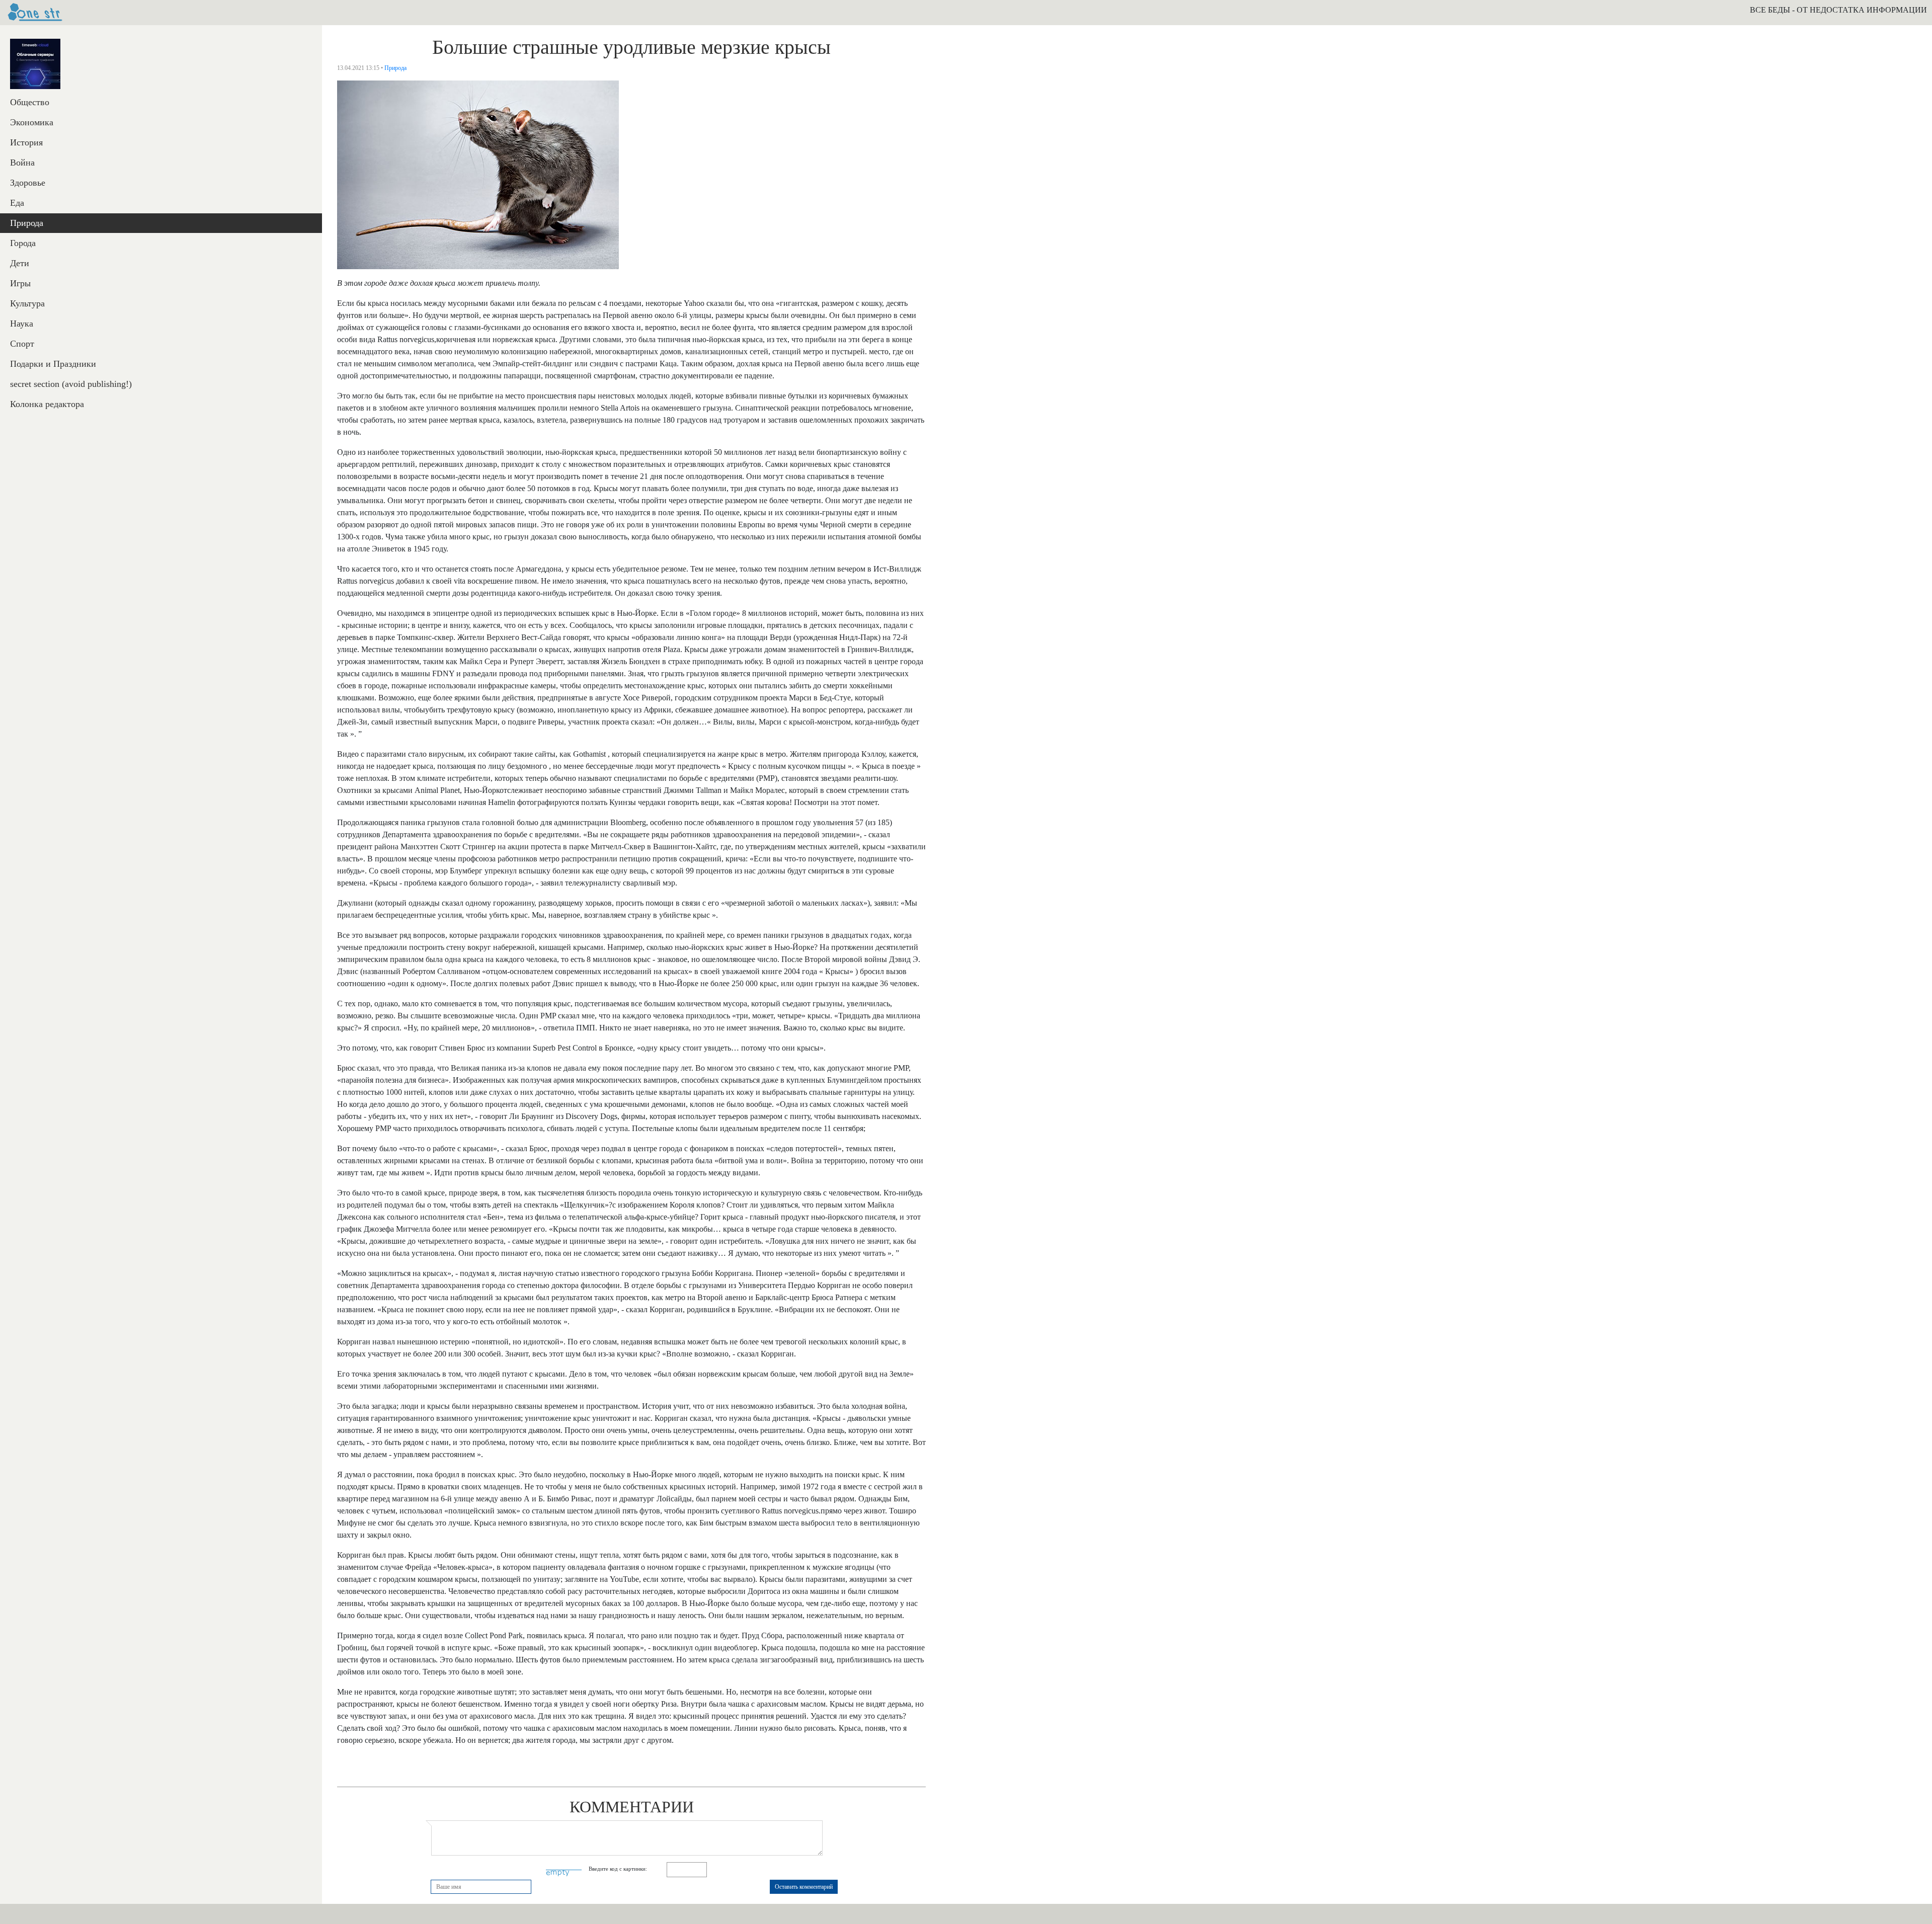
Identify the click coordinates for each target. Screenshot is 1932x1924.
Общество (30, 102)
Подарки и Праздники (53, 364)
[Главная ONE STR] (35, 13)
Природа (27, 223)
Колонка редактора (47, 404)
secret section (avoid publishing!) (71, 384)
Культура (27, 303)
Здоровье (28, 183)
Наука (22, 324)
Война (22, 163)
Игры (20, 283)
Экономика (32, 122)
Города (23, 243)
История (26, 142)
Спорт (22, 344)
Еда (17, 203)
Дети (20, 263)
